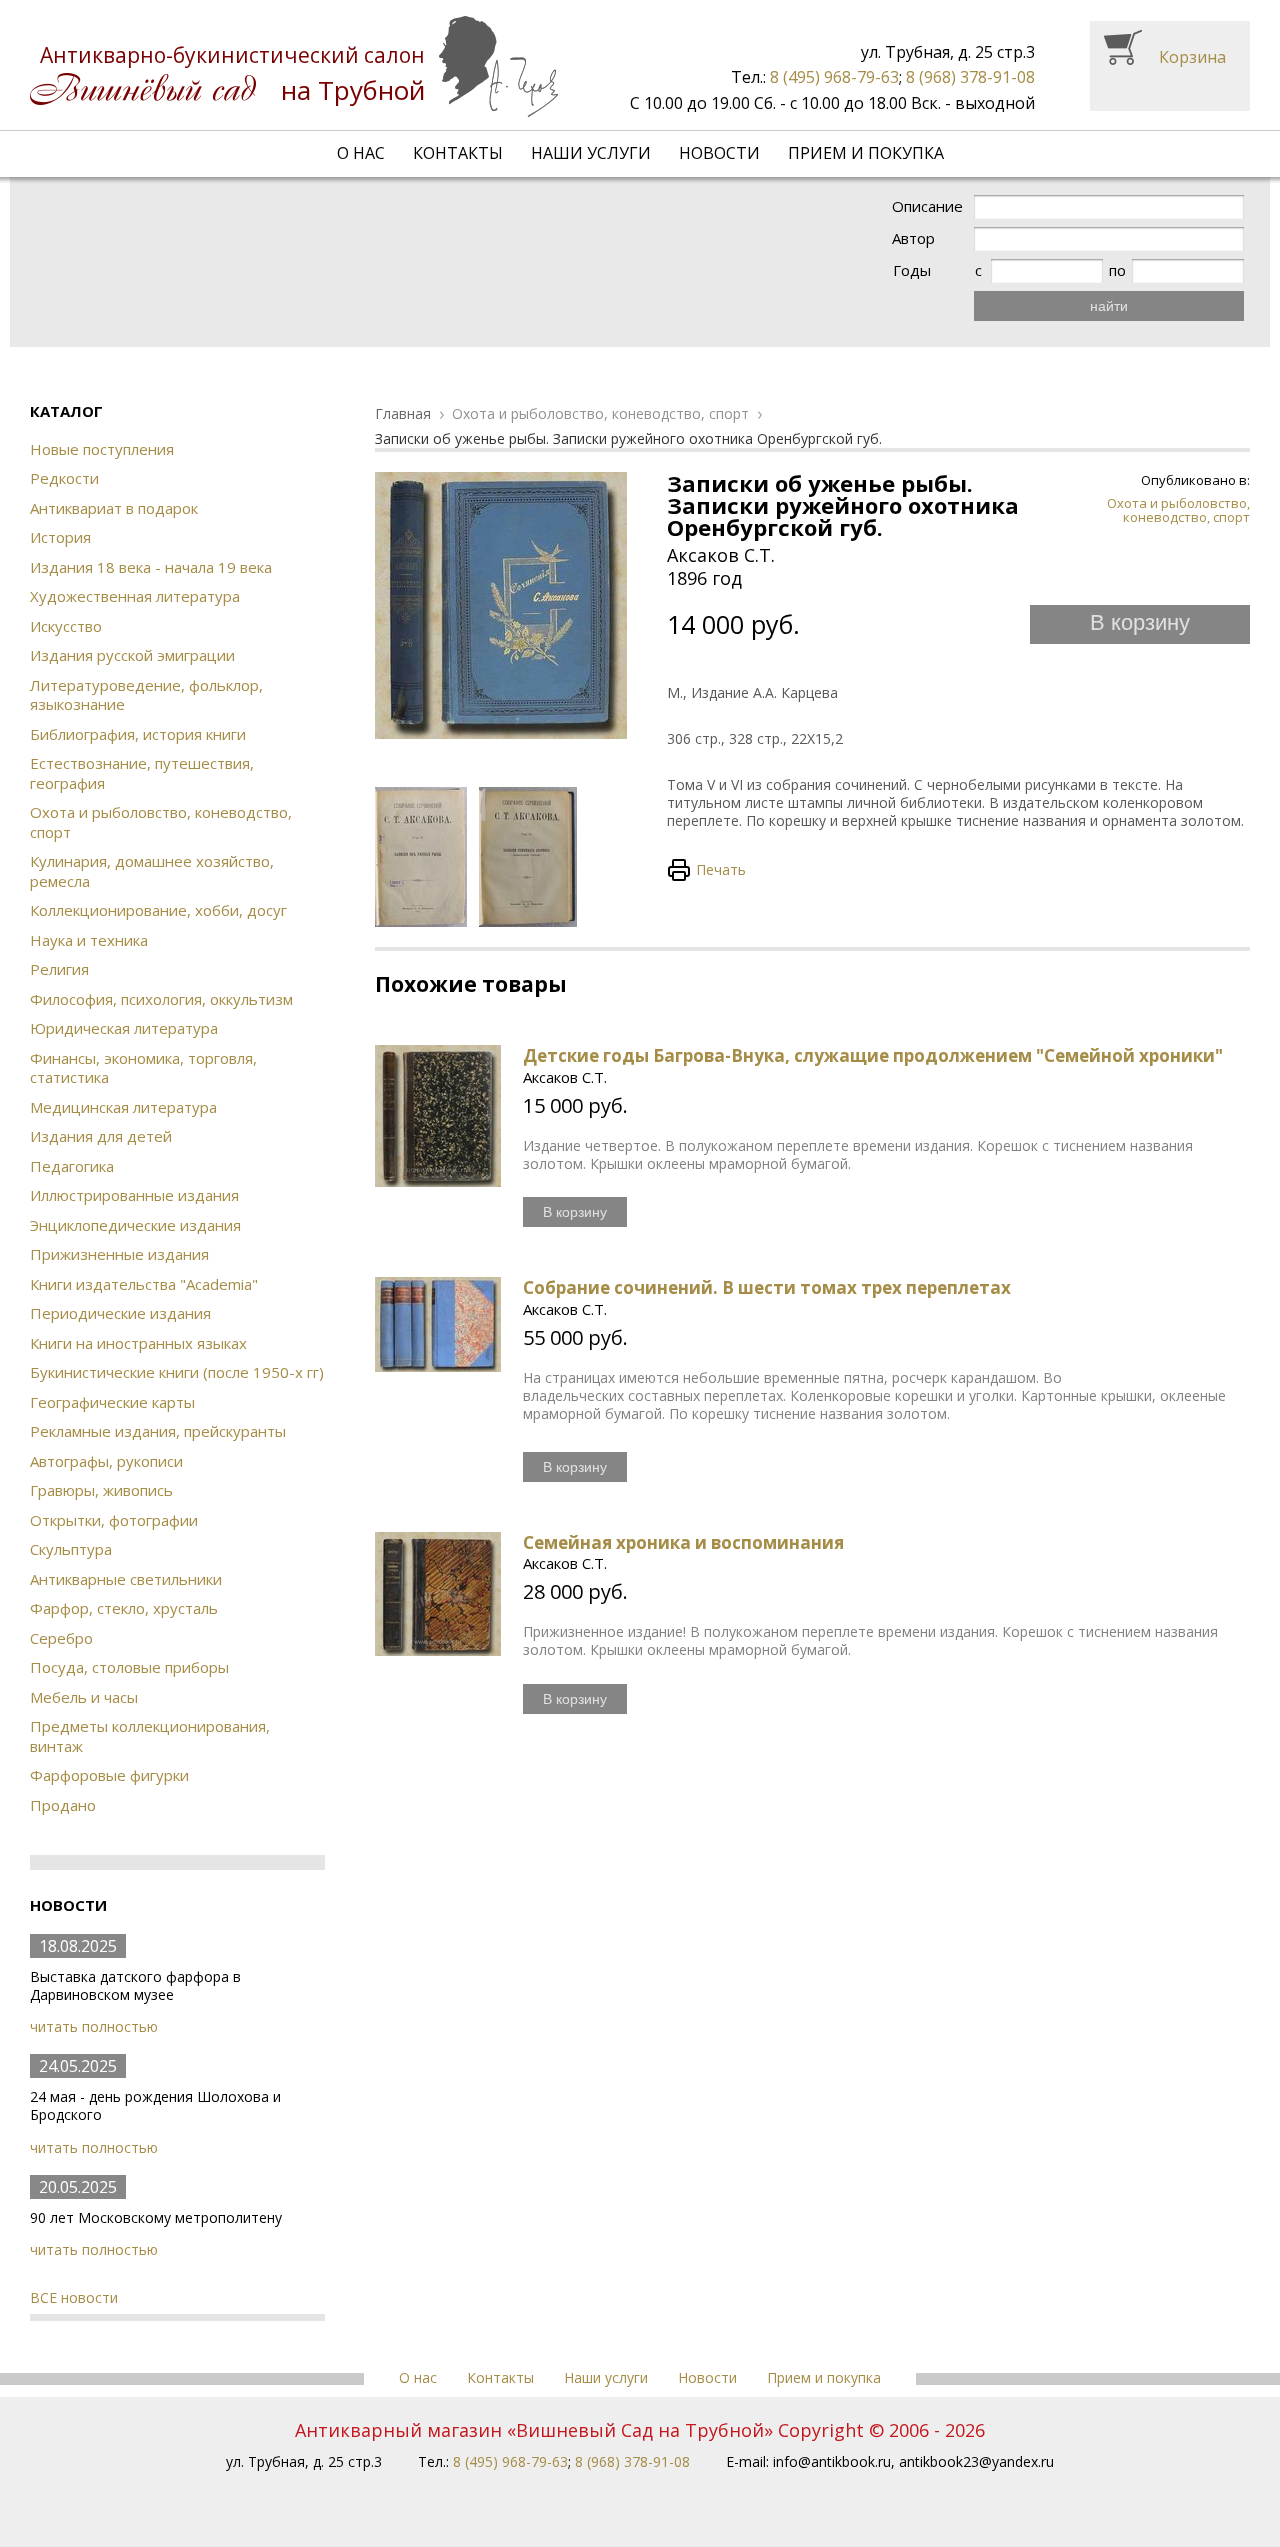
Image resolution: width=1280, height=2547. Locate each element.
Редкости (64, 478)
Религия (59, 969)
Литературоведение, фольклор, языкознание (146, 695)
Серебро (61, 1638)
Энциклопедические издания (135, 1225)
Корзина (1192, 57)
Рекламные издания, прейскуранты (158, 1431)
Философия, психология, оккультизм (161, 999)
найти (1109, 306)
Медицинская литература (123, 1107)
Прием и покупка (866, 153)
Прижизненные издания (119, 1254)
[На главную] (294, 66)
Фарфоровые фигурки (109, 1775)
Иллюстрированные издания (134, 1195)
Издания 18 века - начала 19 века (151, 567)
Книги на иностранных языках (138, 1343)
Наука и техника (89, 940)
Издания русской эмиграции (132, 655)
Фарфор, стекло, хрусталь (124, 1608)
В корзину (1140, 622)
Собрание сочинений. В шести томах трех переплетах (767, 1287)
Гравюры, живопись (101, 1490)
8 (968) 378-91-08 (970, 77)
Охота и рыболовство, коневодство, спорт (161, 822)
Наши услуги (591, 153)
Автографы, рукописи (106, 1461)
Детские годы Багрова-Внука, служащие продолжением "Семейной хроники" (873, 1055)
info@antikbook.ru (832, 2461)
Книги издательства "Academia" (144, 1284)
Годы (912, 270)
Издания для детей (101, 1136)
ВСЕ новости (74, 2297)
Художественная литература (135, 596)
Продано (63, 1805)
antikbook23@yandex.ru (976, 2461)
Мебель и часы (84, 1697)
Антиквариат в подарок (114, 508)
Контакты (458, 153)
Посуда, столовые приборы (129, 1667)
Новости (719, 153)
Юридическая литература (124, 1028)
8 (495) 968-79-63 (834, 77)
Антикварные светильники (126, 1579)
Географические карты (112, 1402)
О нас (361, 153)
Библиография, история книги (138, 734)
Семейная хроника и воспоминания (683, 1542)
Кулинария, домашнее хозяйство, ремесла (152, 871)
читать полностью (94, 2026)
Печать (721, 869)
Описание (927, 206)
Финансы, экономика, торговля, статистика (143, 1068)
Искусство (66, 626)
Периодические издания (120, 1313)
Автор (913, 238)
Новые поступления (102, 449)
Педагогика (72, 1166)
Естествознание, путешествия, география (142, 773)
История (60, 537)
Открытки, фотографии (114, 1520)
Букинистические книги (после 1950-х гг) (177, 1372)
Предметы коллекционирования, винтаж (150, 1736)
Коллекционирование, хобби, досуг (158, 910)
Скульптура (71, 1549)
